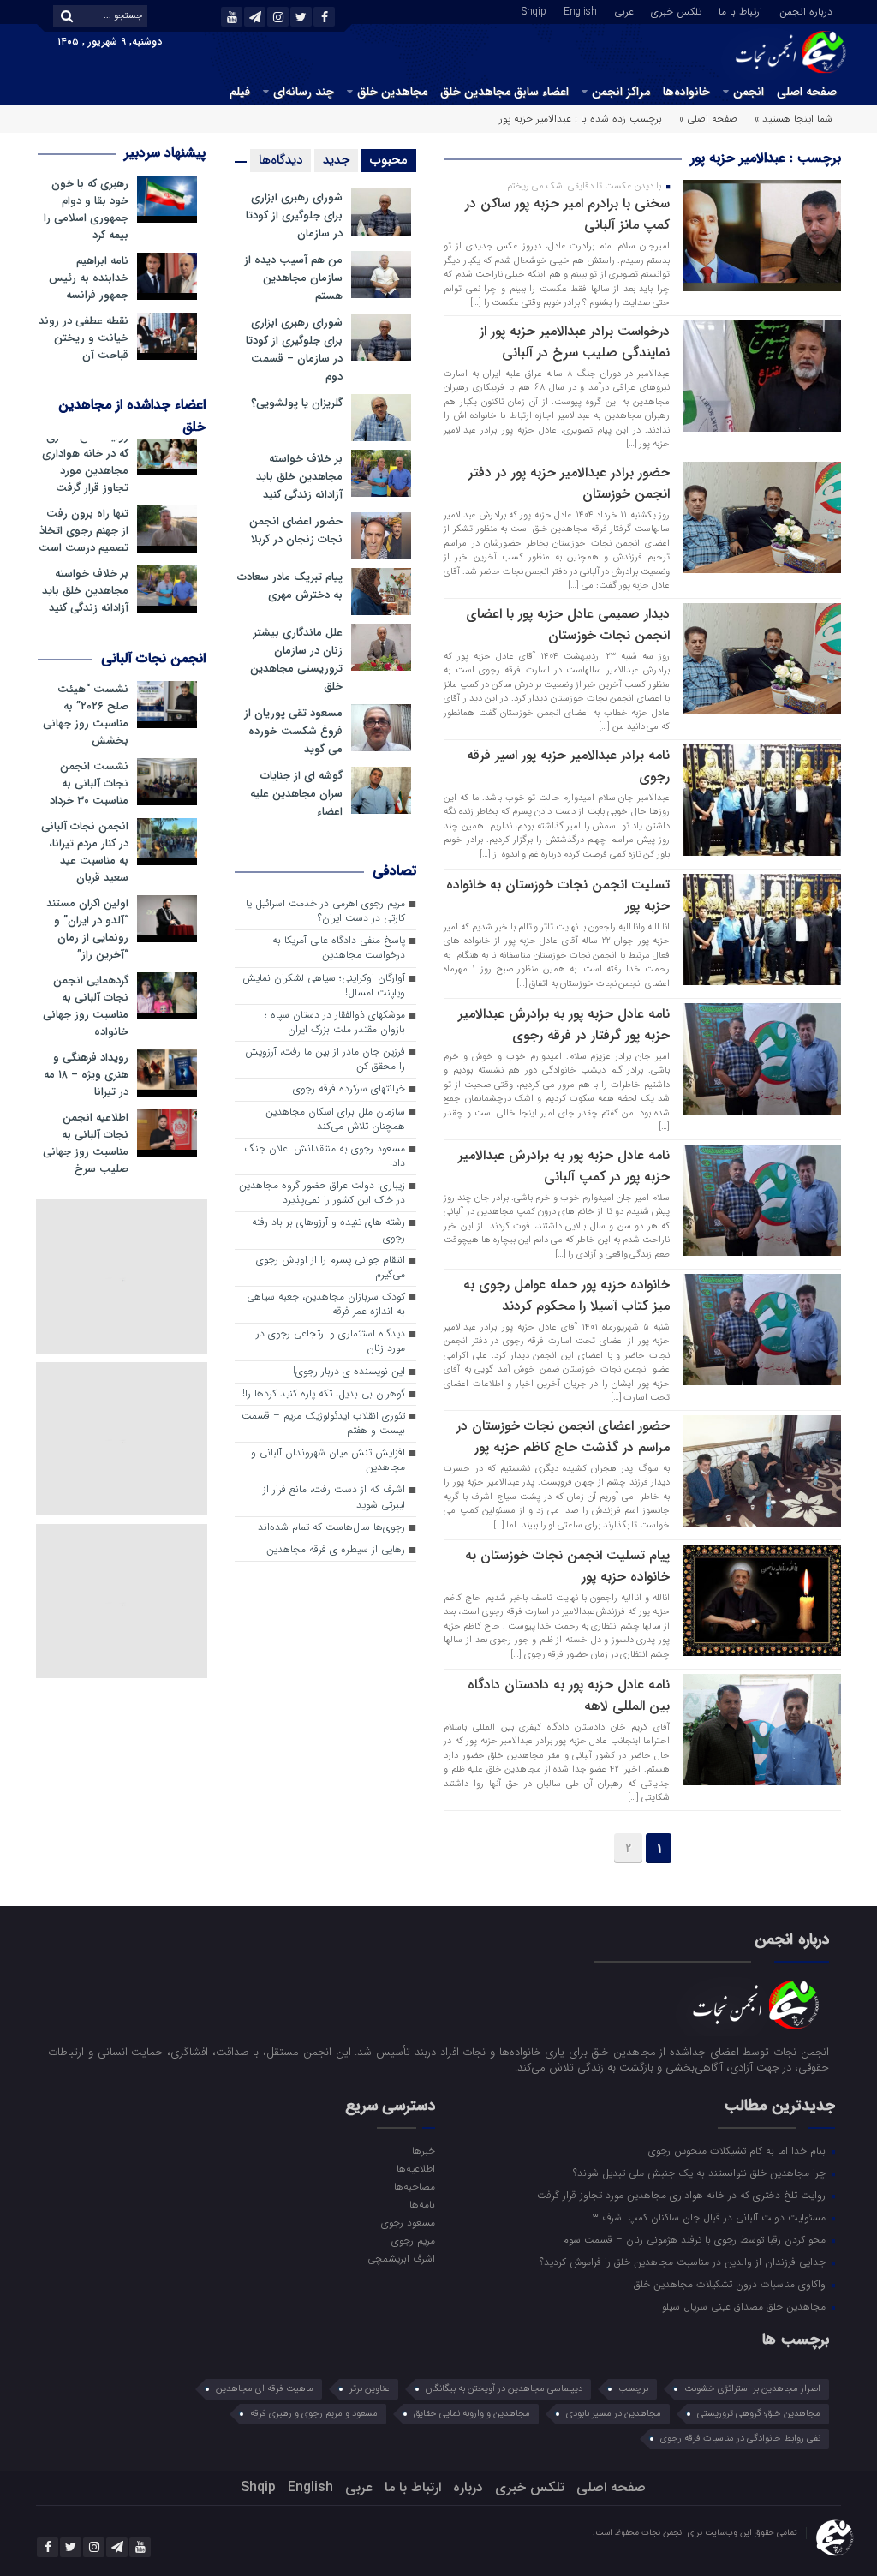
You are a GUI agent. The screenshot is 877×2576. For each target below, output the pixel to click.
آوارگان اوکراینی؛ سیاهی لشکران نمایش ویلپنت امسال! (324, 986)
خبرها (424, 2150)
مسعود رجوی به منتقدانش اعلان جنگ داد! (325, 1156)
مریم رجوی (413, 2240)
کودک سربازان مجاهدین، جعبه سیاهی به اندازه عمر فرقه (326, 1304)
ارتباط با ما (740, 10)
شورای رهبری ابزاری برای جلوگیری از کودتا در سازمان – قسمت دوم (294, 350)
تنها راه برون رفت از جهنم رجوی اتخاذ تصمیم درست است (84, 531)
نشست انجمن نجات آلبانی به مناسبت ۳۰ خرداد (89, 784)
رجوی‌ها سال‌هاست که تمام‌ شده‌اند (331, 1527)
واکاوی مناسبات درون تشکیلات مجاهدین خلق (731, 2284)
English (580, 10)
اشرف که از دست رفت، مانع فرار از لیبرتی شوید (334, 1497)
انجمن (749, 92)
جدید (336, 160)
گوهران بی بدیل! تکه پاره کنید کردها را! (324, 1394)
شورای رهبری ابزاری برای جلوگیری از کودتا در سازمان (294, 215)
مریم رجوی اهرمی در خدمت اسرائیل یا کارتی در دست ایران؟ (325, 911)
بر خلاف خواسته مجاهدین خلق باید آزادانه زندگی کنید (299, 477)
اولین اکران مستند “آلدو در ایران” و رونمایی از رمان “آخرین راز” (87, 929)
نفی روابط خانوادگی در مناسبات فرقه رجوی (740, 2439)
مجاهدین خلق (392, 92)
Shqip (534, 10)
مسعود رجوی (408, 2222)
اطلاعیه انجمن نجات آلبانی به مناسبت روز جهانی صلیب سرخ (86, 1144)
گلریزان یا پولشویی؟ (297, 403)
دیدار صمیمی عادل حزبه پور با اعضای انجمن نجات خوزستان (568, 625)
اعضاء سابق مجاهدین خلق (504, 92)
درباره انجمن (806, 10)
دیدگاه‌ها (280, 160)
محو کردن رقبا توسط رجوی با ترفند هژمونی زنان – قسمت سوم (696, 2239)
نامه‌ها (422, 2204)
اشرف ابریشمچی (401, 2258)
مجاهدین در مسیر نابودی (614, 2414)
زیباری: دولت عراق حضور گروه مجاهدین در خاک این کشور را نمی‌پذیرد (322, 1193)
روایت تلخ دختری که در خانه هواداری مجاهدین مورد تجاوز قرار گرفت (85, 463)
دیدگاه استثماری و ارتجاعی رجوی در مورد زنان (331, 1341)
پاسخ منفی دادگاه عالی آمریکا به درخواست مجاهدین (339, 948)
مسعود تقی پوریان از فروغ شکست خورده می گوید (293, 731)
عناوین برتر (370, 2389)
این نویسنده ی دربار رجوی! (349, 1372)
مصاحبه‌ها (415, 2186)
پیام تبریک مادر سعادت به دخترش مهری (290, 586)
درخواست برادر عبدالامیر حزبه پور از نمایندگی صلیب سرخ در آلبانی (575, 342)
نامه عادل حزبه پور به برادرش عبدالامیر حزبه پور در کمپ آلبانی (564, 1166)
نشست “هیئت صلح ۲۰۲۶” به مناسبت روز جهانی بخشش (86, 715)
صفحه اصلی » (708, 119)
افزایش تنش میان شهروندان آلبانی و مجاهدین (328, 1460)
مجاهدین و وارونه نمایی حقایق (472, 2414)
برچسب (633, 2389)
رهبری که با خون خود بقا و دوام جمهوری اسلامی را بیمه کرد (86, 210)
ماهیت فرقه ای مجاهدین (265, 2389)
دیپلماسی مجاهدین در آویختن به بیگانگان (504, 2389)
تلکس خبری (676, 10)
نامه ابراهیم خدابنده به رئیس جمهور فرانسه (89, 278)
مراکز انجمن (621, 92)
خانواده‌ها (686, 92)
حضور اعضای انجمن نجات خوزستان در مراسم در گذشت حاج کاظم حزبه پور (563, 1437)
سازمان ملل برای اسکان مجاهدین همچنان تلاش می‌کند (335, 1119)
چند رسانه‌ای (304, 92)
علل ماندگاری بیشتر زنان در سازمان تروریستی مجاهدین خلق (296, 660)
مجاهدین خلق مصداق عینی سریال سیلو (746, 2306)
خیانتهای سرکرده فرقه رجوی (349, 1089)
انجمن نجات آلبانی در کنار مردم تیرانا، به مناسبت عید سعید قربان (85, 852)
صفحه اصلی (807, 92)
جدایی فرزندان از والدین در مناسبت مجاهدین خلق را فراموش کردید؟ (684, 2262)
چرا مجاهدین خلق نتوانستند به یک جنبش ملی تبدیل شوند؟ (701, 2173)
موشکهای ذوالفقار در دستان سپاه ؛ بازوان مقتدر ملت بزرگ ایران (335, 1022)
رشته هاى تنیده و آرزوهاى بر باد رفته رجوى (328, 1230)
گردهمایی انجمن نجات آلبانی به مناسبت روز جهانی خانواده (86, 1007)
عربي (624, 10)
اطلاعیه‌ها (416, 2168)
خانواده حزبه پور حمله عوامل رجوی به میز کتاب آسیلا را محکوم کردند (567, 1295)
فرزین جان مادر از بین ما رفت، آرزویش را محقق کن (325, 1059)
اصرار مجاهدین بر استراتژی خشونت (752, 2389)
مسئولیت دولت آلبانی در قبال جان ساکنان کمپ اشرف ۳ (710, 2217)
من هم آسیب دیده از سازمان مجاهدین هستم (293, 278)
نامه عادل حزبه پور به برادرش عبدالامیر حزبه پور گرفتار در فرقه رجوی (564, 1025)
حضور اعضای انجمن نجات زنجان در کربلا (296, 530)
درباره (468, 2487)
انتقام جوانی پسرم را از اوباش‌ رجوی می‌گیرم (331, 1267)
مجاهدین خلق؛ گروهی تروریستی (759, 2414)
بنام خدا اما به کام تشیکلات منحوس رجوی (739, 2150)
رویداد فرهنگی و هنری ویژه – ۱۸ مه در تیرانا (86, 1075)
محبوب (389, 160)
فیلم (240, 92)
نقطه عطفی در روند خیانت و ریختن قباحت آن (84, 338)
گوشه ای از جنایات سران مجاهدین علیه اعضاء (296, 794)
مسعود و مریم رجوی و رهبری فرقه (314, 2414)
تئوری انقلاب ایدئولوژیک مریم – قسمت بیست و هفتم (323, 1423)
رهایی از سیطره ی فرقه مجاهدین (336, 1550)
